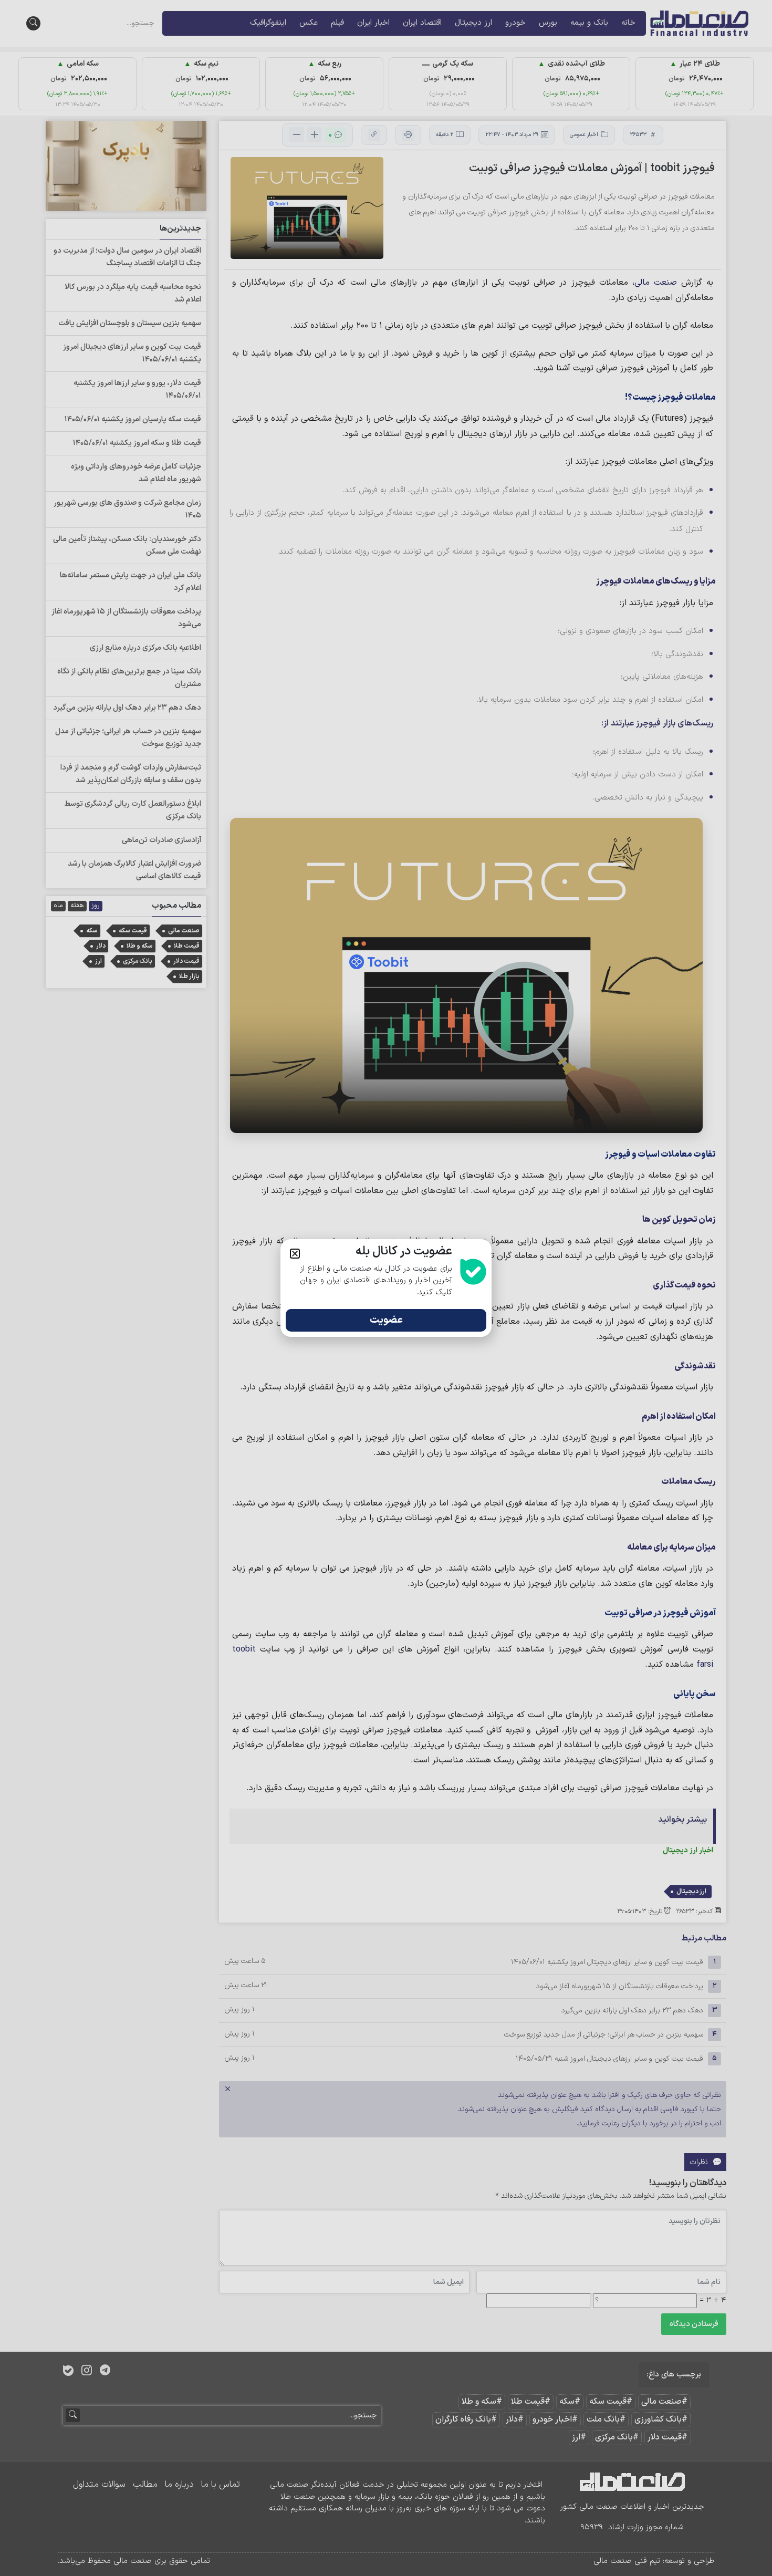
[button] (295, 1254)
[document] (386, 1288)
